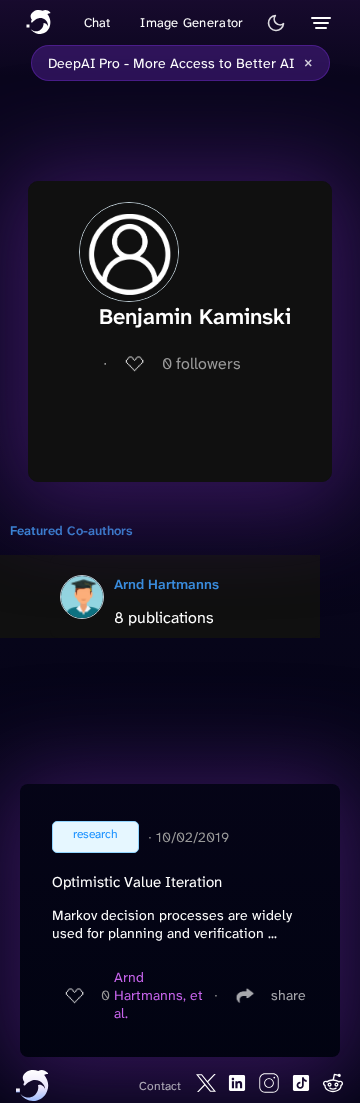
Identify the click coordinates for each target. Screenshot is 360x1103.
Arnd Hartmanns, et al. (158, 995)
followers (201, 363)
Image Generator (191, 22)
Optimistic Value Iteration (137, 882)
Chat (97, 22)
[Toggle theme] (276, 23)
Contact (160, 1086)
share (288, 995)
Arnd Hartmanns (166, 584)
